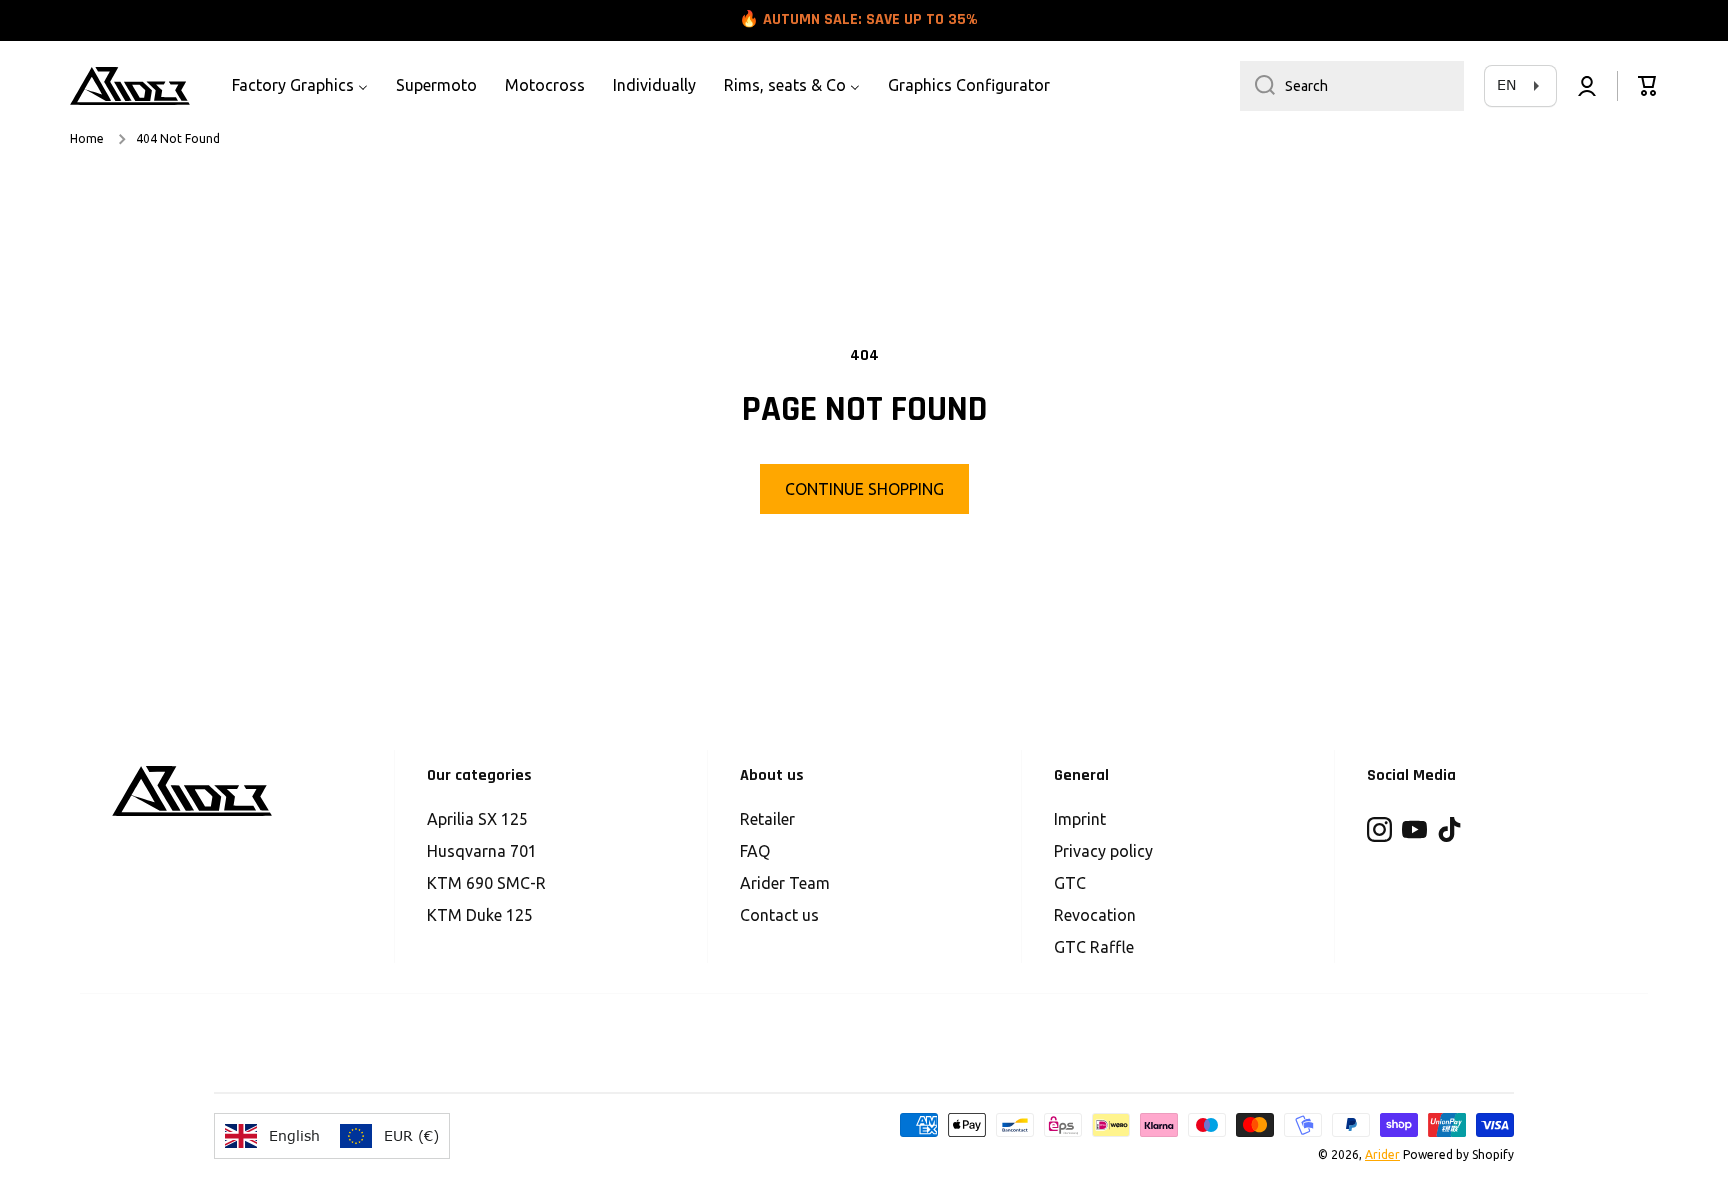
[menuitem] (300, 85)
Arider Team (785, 883)
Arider (1382, 1154)
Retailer (767, 819)
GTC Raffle (1094, 947)
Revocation (1095, 915)
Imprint (1080, 819)
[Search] (1257, 86)
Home (87, 138)
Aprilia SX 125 (477, 819)
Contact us (779, 915)
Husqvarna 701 (482, 851)
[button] (1648, 86)
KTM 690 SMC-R (486, 883)
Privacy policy (1103, 851)
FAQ (755, 851)
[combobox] (1352, 86)
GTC (1070, 883)
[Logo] (130, 86)
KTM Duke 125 (480, 915)
